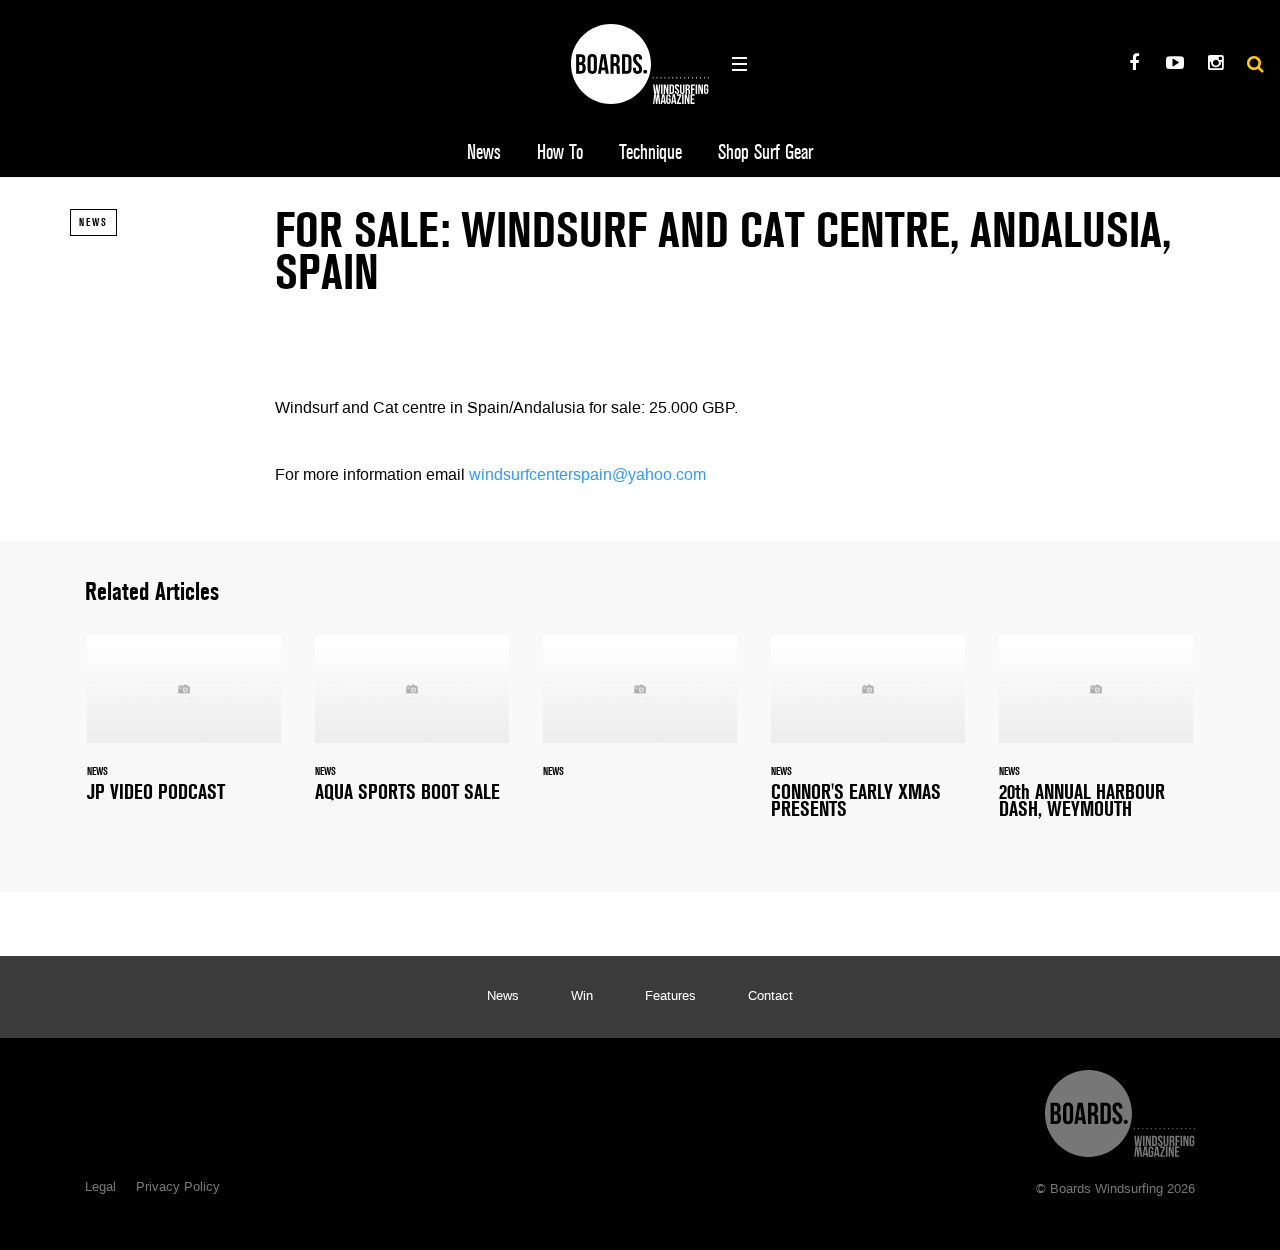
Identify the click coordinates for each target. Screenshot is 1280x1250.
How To (560, 152)
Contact (770, 997)
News (484, 152)
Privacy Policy (178, 1188)
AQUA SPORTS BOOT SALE (412, 730)
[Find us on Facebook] (1133, 65)
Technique (650, 152)
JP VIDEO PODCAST (184, 730)
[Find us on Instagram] (1215, 65)
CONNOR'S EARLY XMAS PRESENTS (868, 739)
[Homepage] (1120, 1108)
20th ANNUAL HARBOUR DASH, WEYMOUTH (1096, 739)
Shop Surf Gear (765, 152)
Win (582, 997)
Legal (100, 1188)
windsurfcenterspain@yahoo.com (587, 476)
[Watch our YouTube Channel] (1174, 65)
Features (670, 997)
